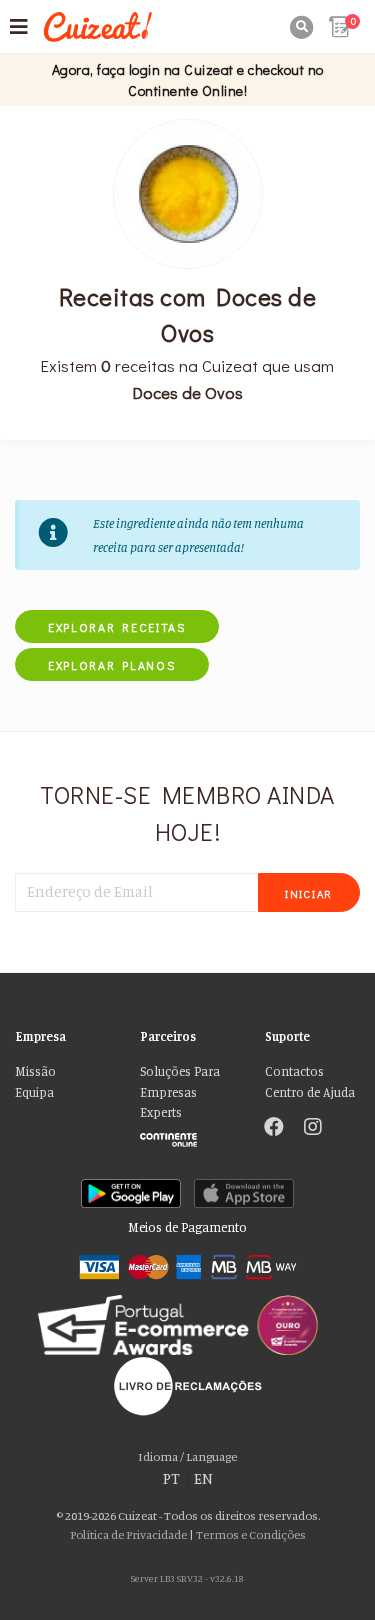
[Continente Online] (187, 1135)
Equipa (34, 1092)
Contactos (294, 1071)
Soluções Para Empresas (180, 1081)
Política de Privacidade (128, 1534)
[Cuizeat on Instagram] (313, 1129)
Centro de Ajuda (310, 1092)
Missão (35, 1071)
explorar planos (112, 665)
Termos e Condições (251, 1534)
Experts (161, 1112)
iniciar (309, 893)
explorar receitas (117, 627)
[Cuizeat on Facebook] (274, 1129)
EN (203, 1478)
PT (171, 1478)
